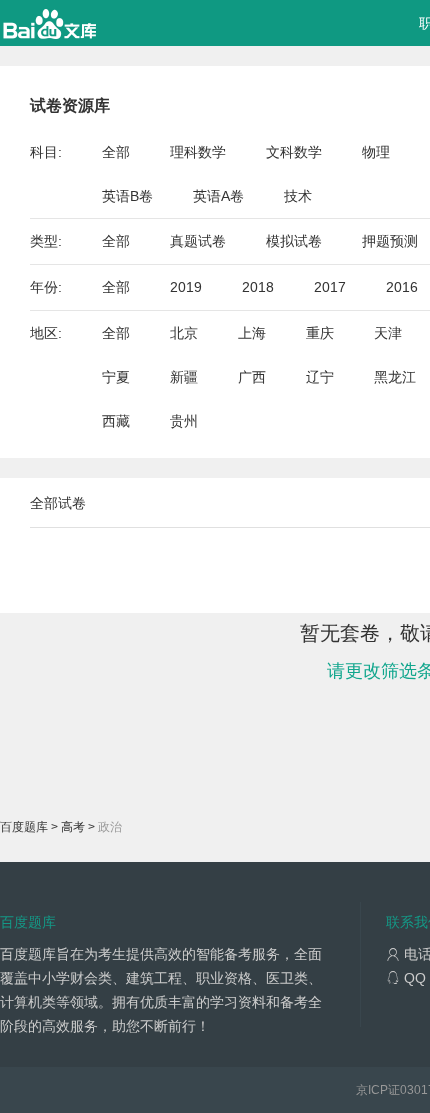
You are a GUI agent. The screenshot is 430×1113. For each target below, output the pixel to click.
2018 (258, 287)
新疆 (184, 377)
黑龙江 (395, 377)
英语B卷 (127, 196)
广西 (252, 377)
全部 (116, 152)
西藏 (116, 421)
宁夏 (116, 377)
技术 (298, 196)
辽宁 (320, 377)
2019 (186, 287)
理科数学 (198, 152)
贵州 (184, 421)
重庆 (320, 333)
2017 (330, 287)
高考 (73, 827)
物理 (376, 152)
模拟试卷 (294, 241)
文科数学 (294, 152)
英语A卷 (218, 196)
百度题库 (24, 827)
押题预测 (390, 241)
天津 (388, 333)
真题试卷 (198, 241)
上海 (252, 333)
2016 (402, 287)
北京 (184, 333)
